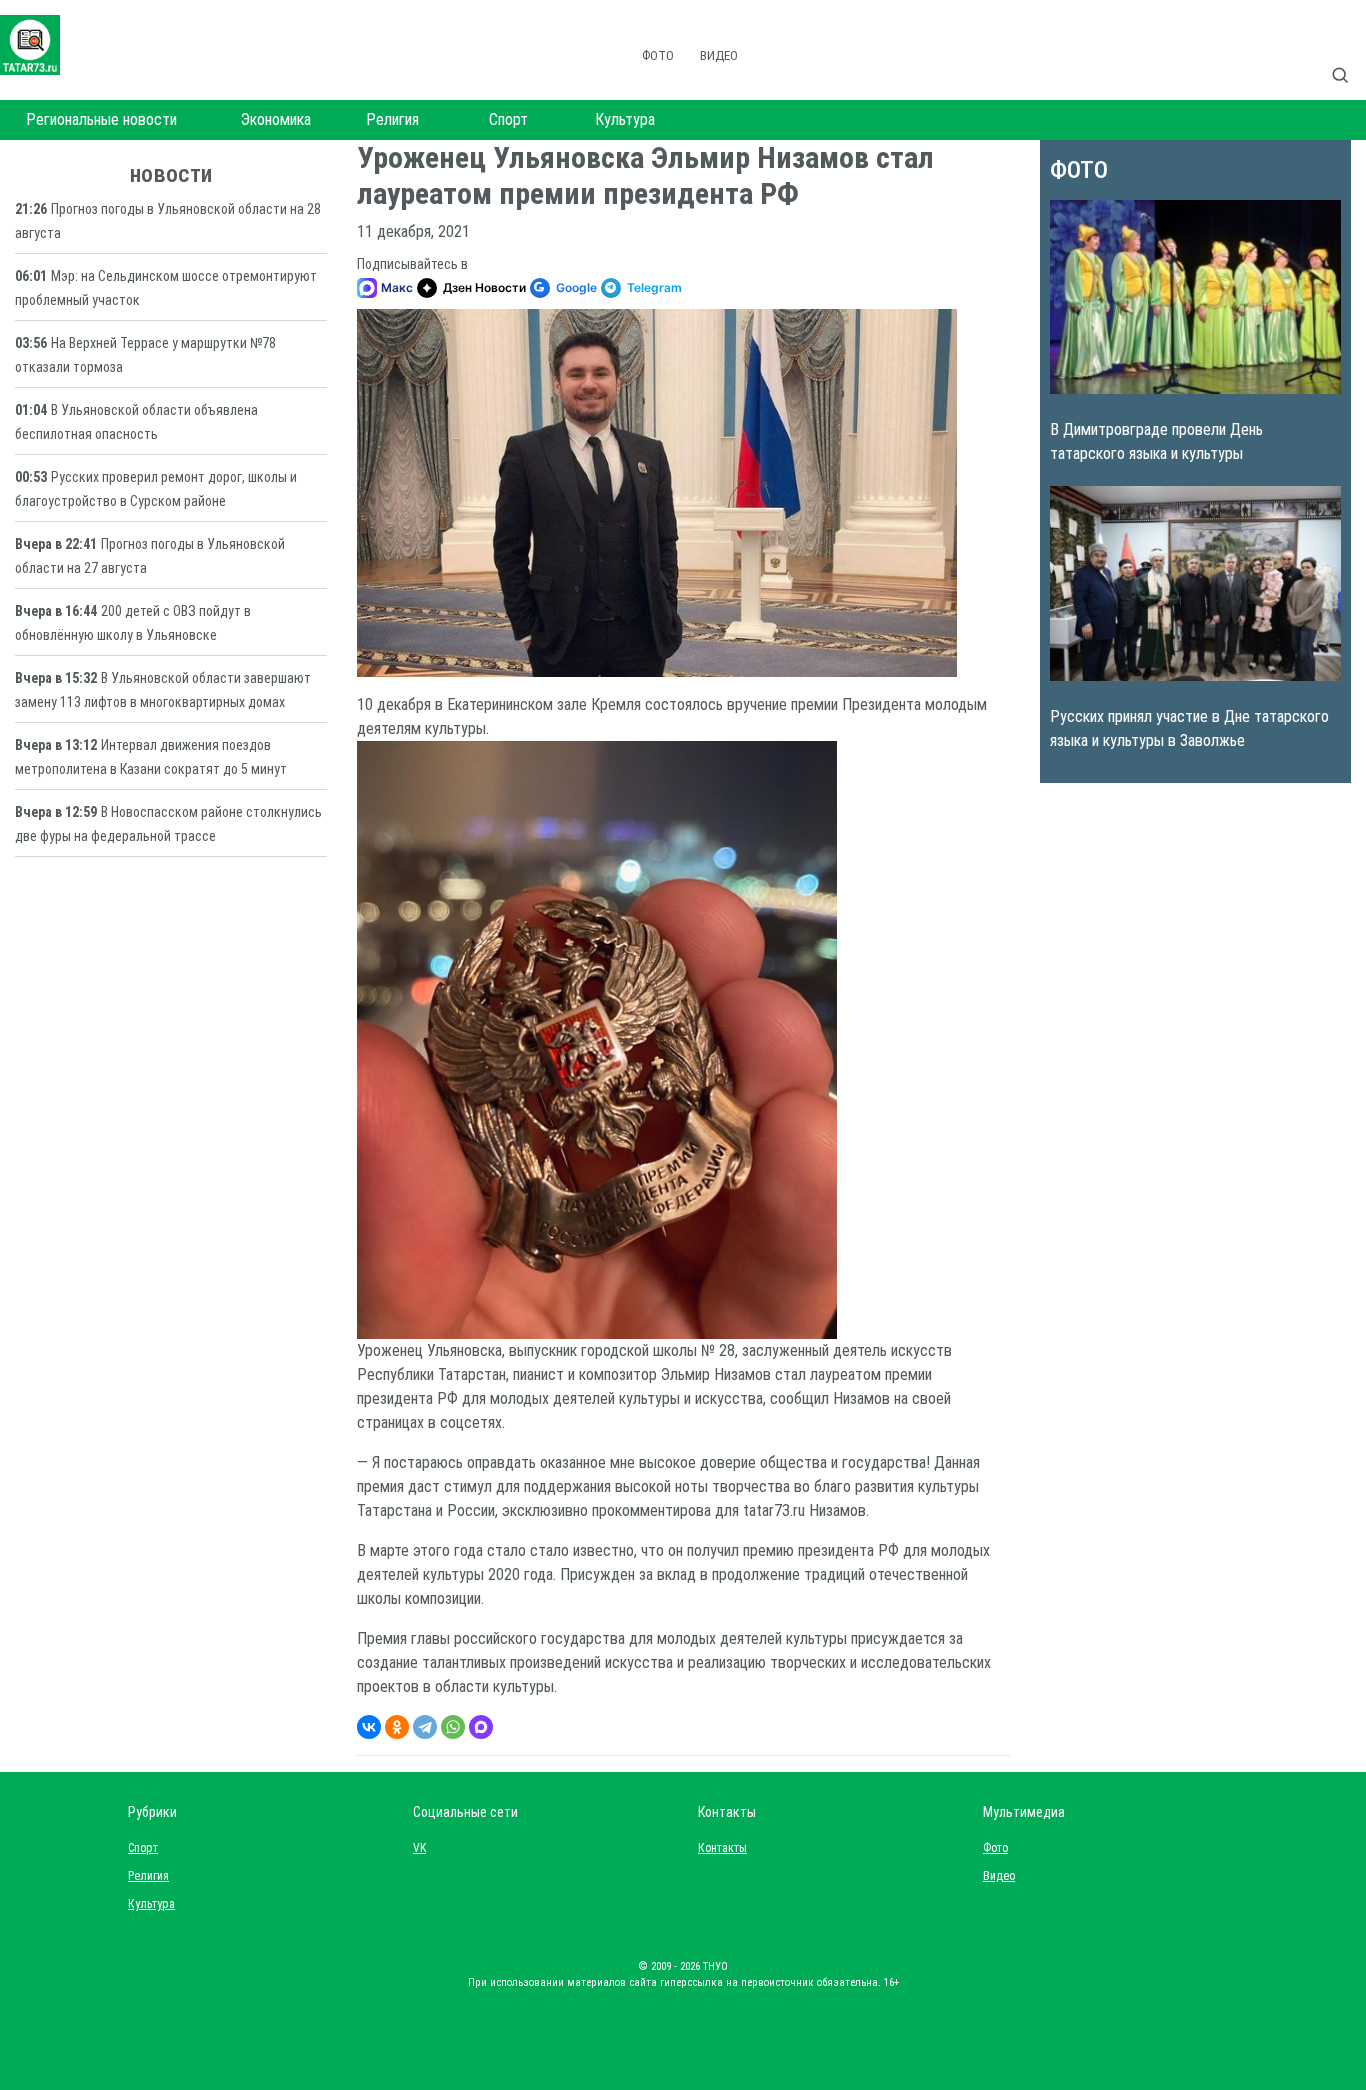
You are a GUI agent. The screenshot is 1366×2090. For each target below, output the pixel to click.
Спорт (508, 119)
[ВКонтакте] (369, 1727)
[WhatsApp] (453, 1727)
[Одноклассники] (397, 1727)
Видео (719, 55)
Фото (658, 55)
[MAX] (481, 1727)
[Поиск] (1348, 54)
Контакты (718, 1848)
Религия (392, 119)
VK (419, 1848)
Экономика (276, 119)
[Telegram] (425, 1727)
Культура (625, 119)
